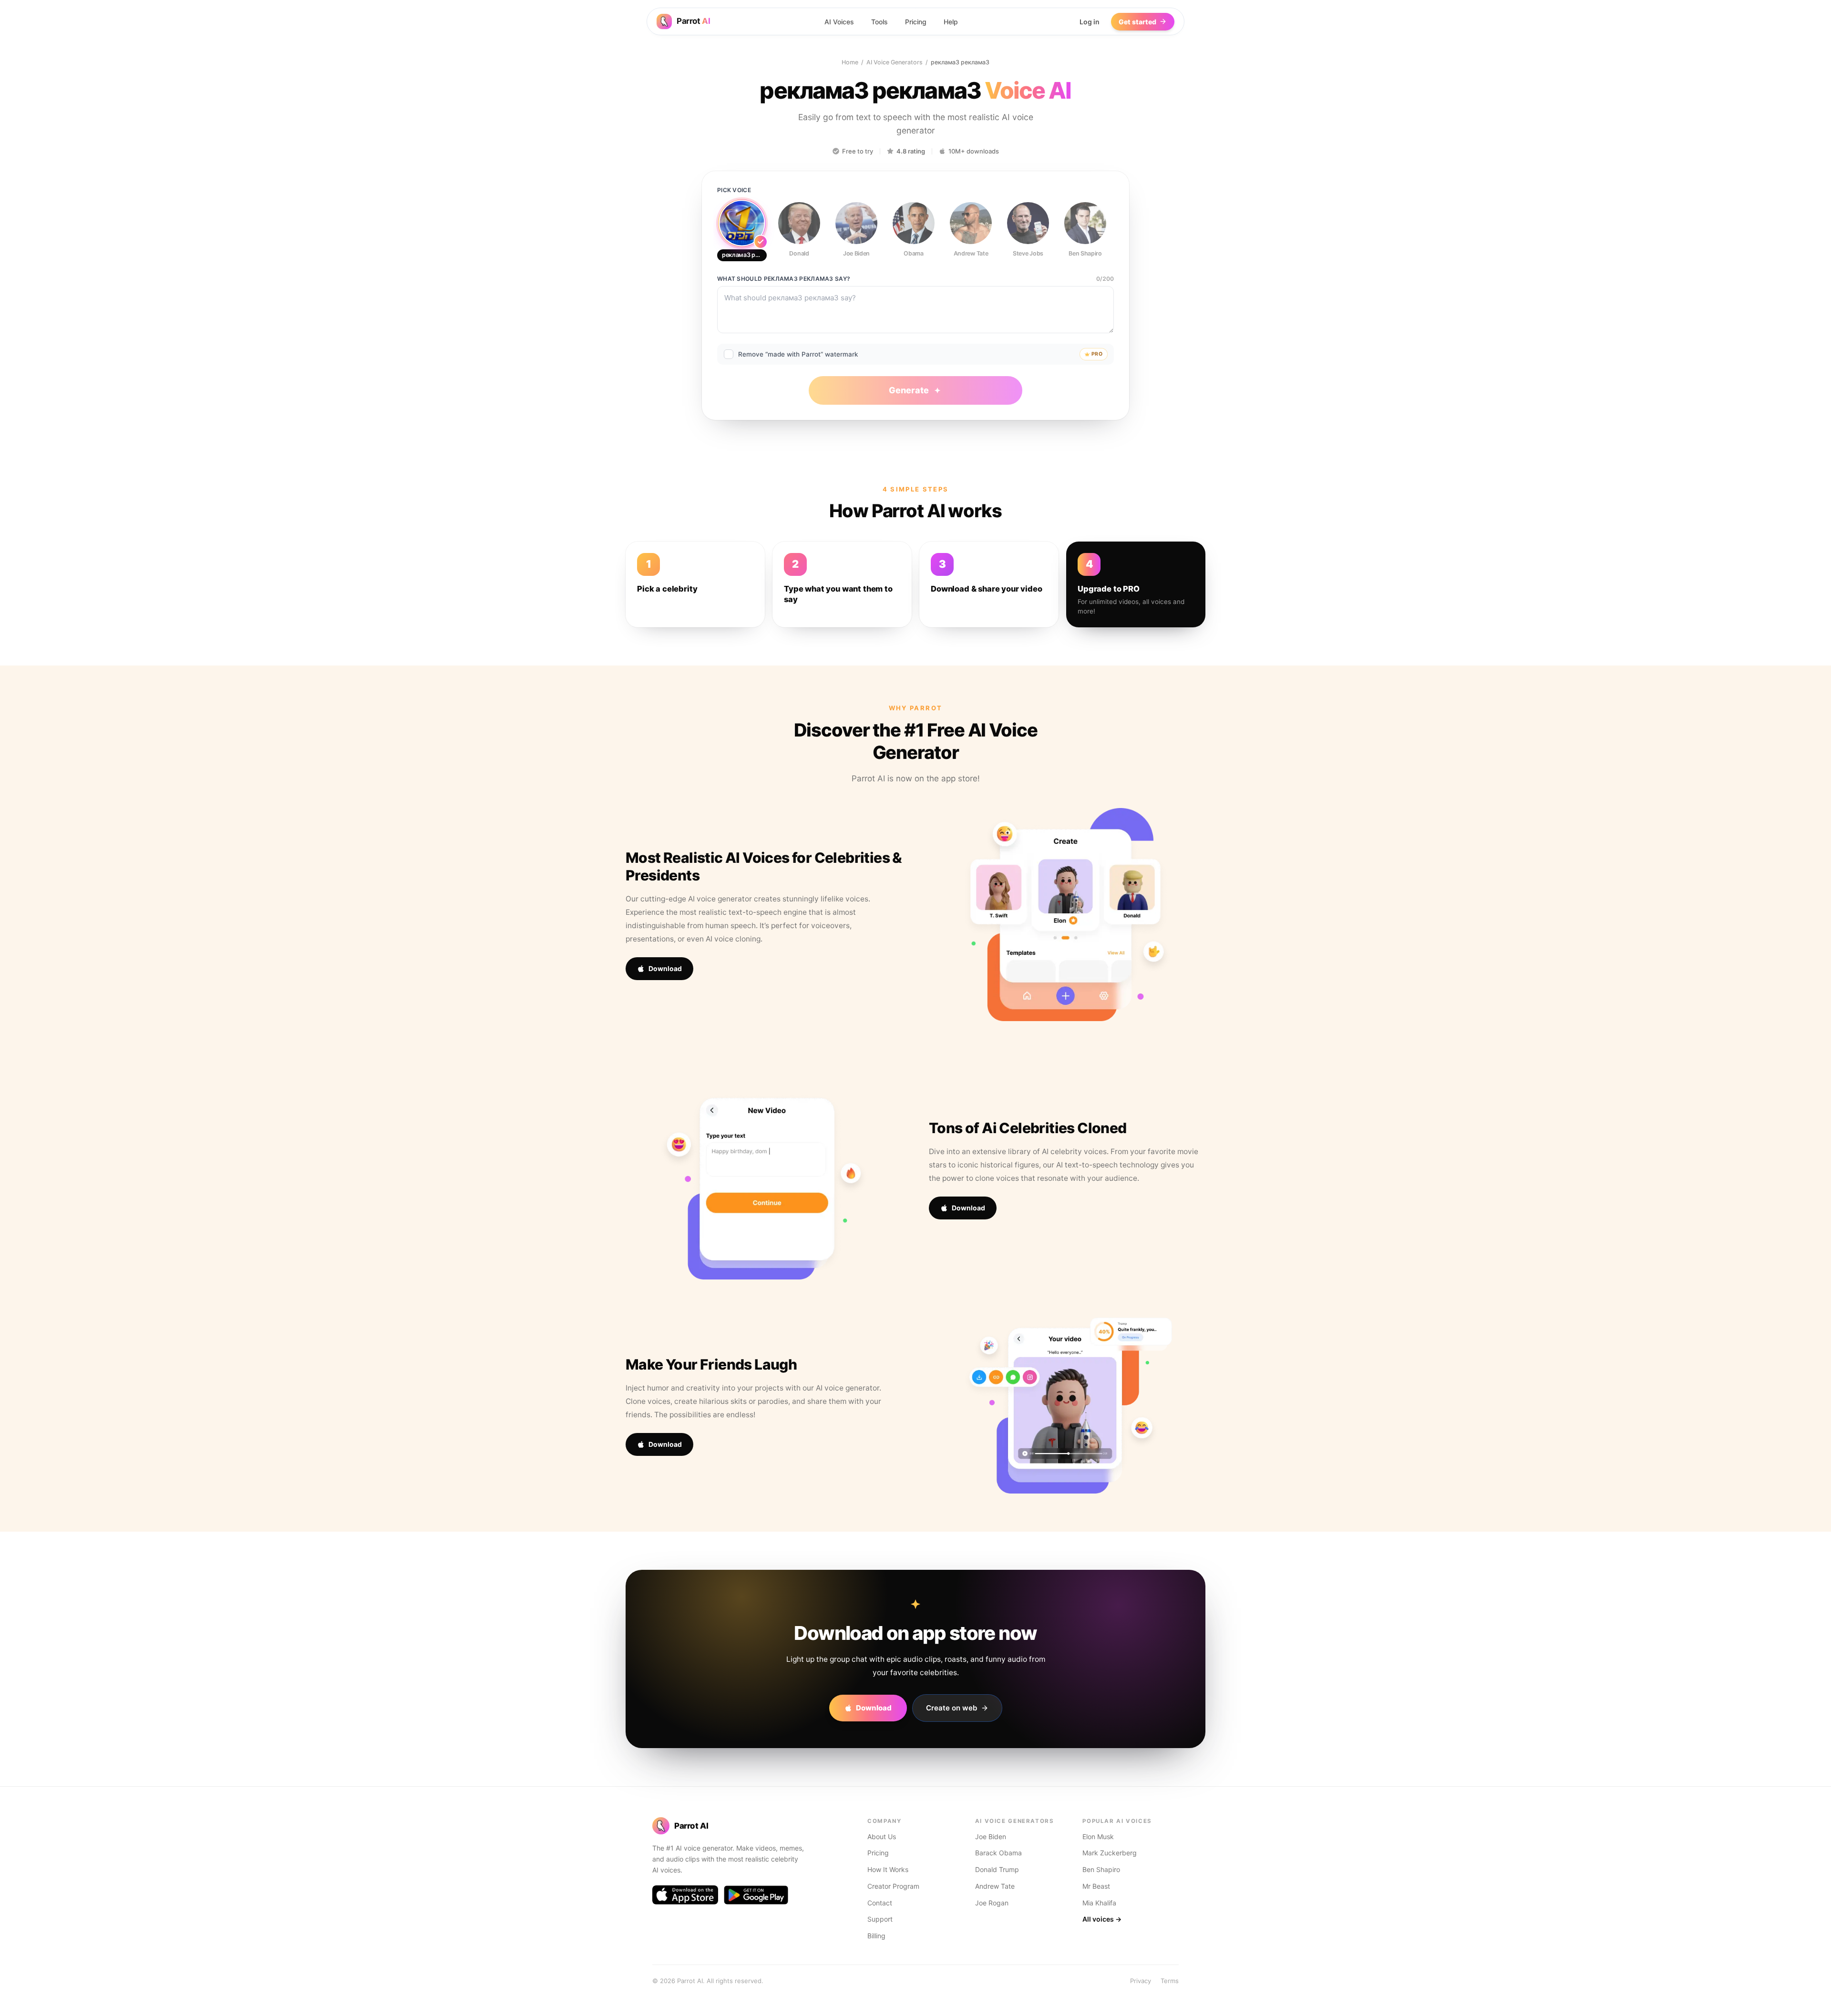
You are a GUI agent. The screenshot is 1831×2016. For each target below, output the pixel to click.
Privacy (1141, 1981)
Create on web (952, 1708)
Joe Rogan (992, 1903)
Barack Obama (998, 1853)
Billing (876, 1936)
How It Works (888, 1869)
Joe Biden (991, 1837)
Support (880, 1919)
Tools (879, 22)
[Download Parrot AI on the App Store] (685, 1895)
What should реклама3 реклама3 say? (784, 279)
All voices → (1102, 1919)
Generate (909, 390)
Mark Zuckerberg (1110, 1853)
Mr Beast (1096, 1886)
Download (665, 968)
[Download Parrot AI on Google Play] (756, 1895)
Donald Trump (997, 1869)
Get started (1137, 22)
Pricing (916, 22)
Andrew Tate (995, 1886)
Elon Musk (1098, 1837)
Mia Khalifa (1099, 1903)
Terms (1170, 1981)
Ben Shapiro (1101, 1869)
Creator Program (893, 1886)
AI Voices (839, 22)
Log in (1090, 22)
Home (850, 62)
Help (951, 22)
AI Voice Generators (895, 62)
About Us (882, 1837)
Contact (880, 1903)
